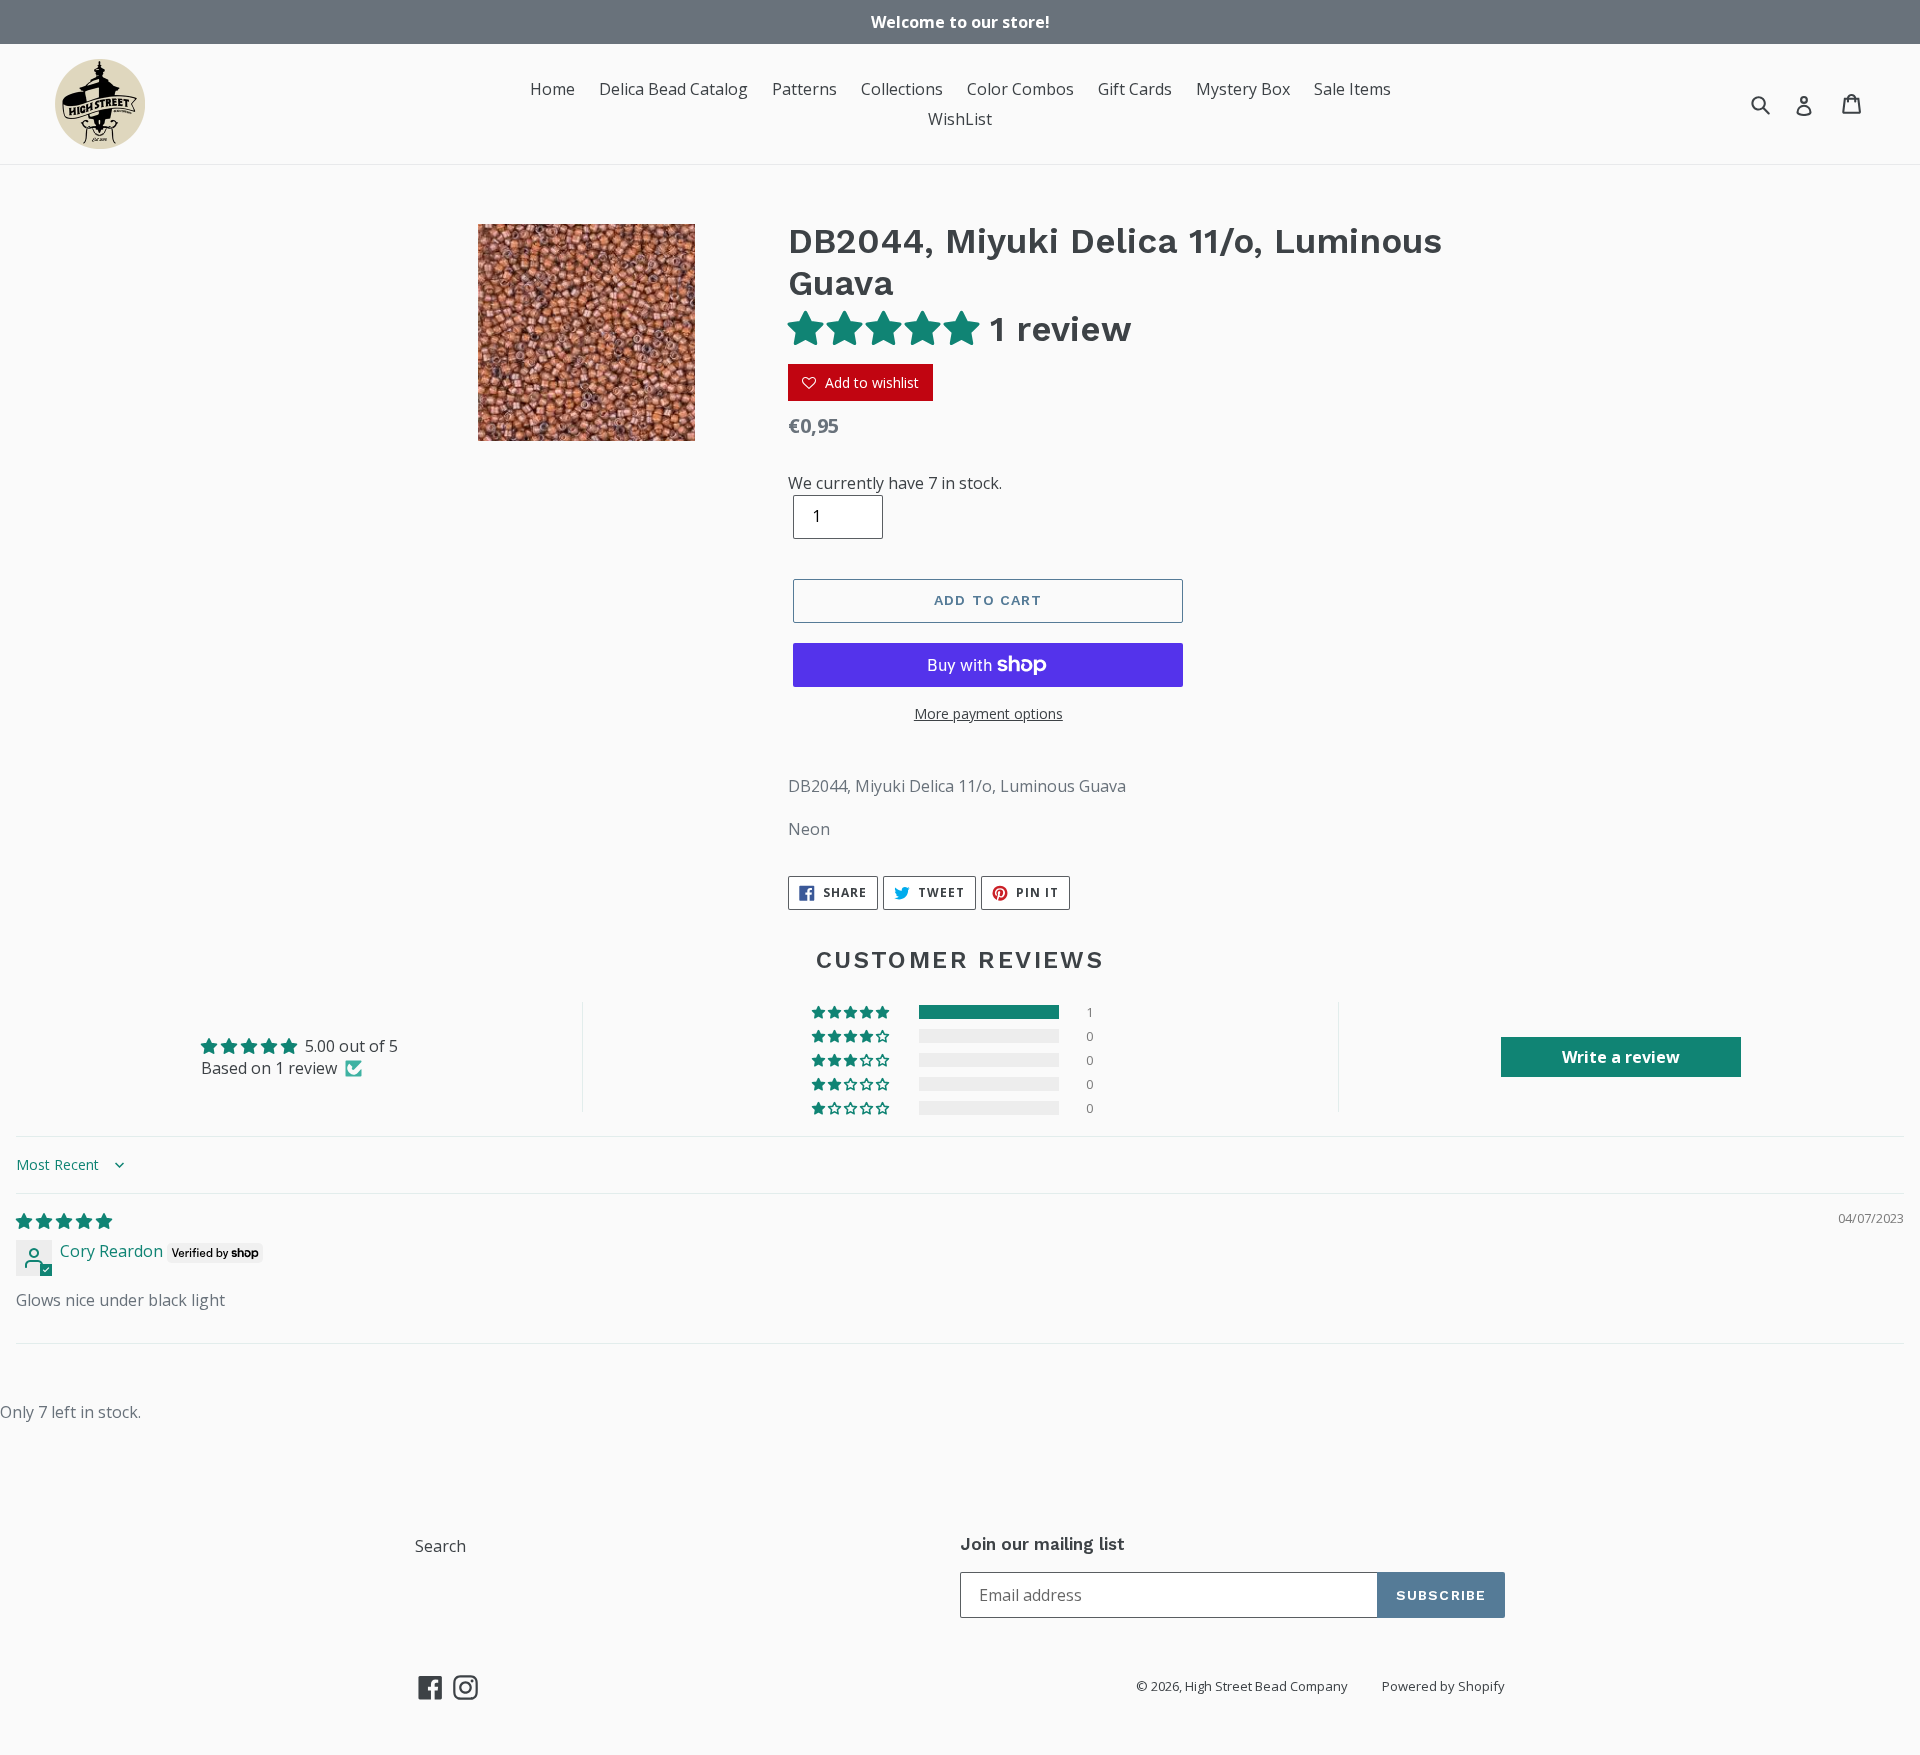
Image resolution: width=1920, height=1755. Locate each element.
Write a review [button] (1621, 1057)
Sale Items (1352, 89)
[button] (889, 329)
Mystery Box (1243, 89)
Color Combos (1020, 89)
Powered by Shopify (1443, 1686)
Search (440, 1546)
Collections (902, 89)
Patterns (804, 89)
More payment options (988, 713)
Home (552, 89)
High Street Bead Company (1266, 1686)
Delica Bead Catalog (673, 89)
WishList (960, 119)
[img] (64, 1221)
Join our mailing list (1042, 1544)
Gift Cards (1135, 89)
